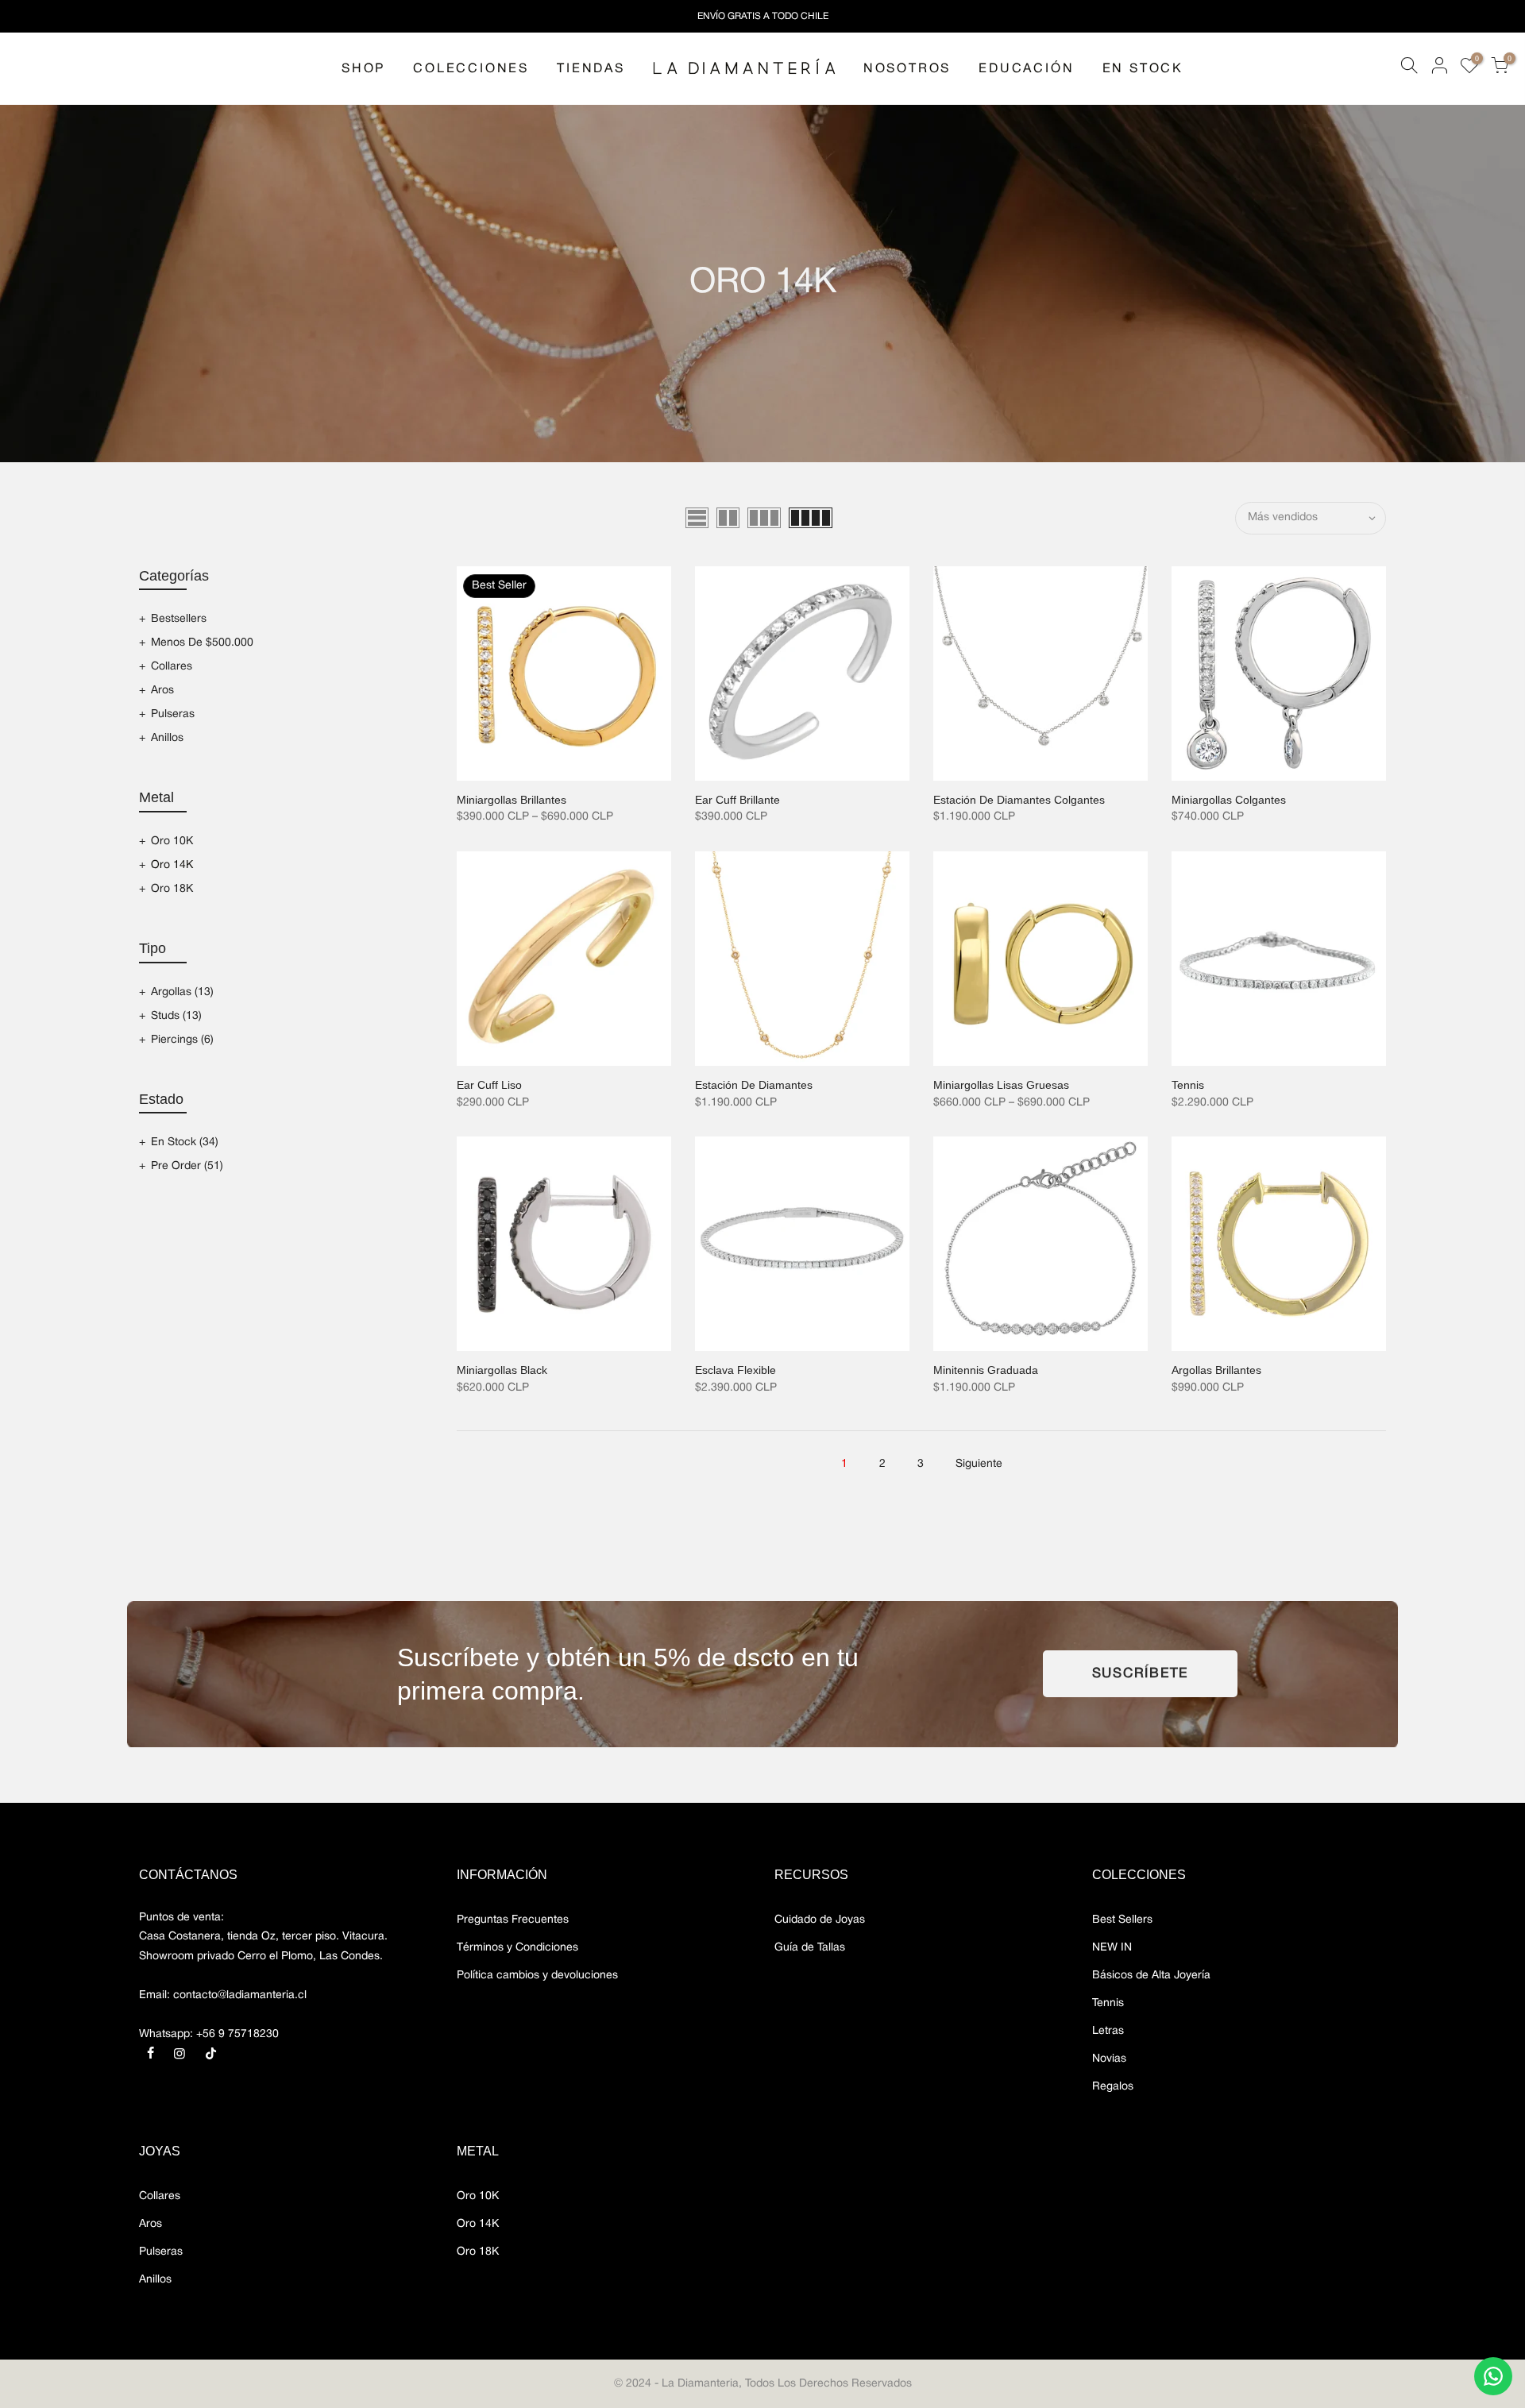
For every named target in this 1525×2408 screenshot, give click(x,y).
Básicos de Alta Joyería (1151, 1976)
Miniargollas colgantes (1229, 800)
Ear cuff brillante (737, 800)
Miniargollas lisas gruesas (1001, 1085)
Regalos (1113, 2087)
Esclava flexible (735, 1370)
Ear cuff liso (489, 1085)
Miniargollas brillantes (512, 800)
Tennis (1188, 1085)
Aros (162, 691)
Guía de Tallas (810, 1948)
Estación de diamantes (754, 1085)
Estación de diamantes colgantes (1019, 800)
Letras (1108, 2031)
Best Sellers (1122, 1920)
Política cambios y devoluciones (537, 1976)
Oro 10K (172, 841)
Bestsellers (179, 619)
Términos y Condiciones (517, 1948)
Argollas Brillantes (1216, 1370)
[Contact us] (1493, 2376)
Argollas (182, 992)
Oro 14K (172, 865)
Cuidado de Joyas (820, 1920)
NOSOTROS (907, 69)
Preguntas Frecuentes (513, 1920)
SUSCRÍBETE (1141, 1674)
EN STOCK (1143, 69)
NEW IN (1112, 1948)
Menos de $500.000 (202, 643)
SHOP (363, 69)
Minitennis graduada (986, 1370)
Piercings (182, 1040)
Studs (176, 1016)
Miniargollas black (502, 1370)
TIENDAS (591, 69)
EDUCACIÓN (1026, 69)
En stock (185, 1142)
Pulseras (173, 714)
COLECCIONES (471, 69)
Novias (1109, 2059)
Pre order (187, 1166)
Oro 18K (172, 889)
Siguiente (979, 1464)
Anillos (167, 738)
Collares (172, 667)
